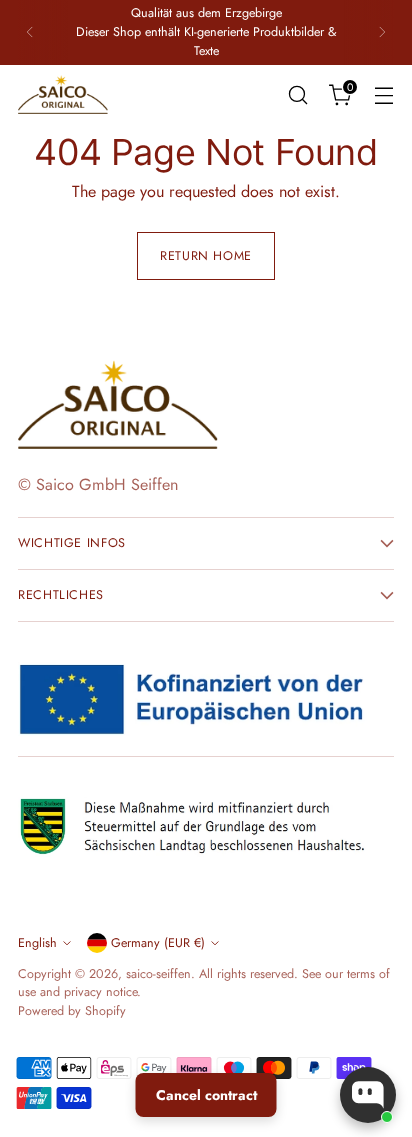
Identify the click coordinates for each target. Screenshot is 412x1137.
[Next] (382, 32)
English (37, 943)
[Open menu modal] (383, 94)
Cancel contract (206, 1095)
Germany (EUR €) (158, 943)
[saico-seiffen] (63, 95)
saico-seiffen (158, 974)
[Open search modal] (297, 94)
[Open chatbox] (368, 1095)
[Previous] (30, 32)
